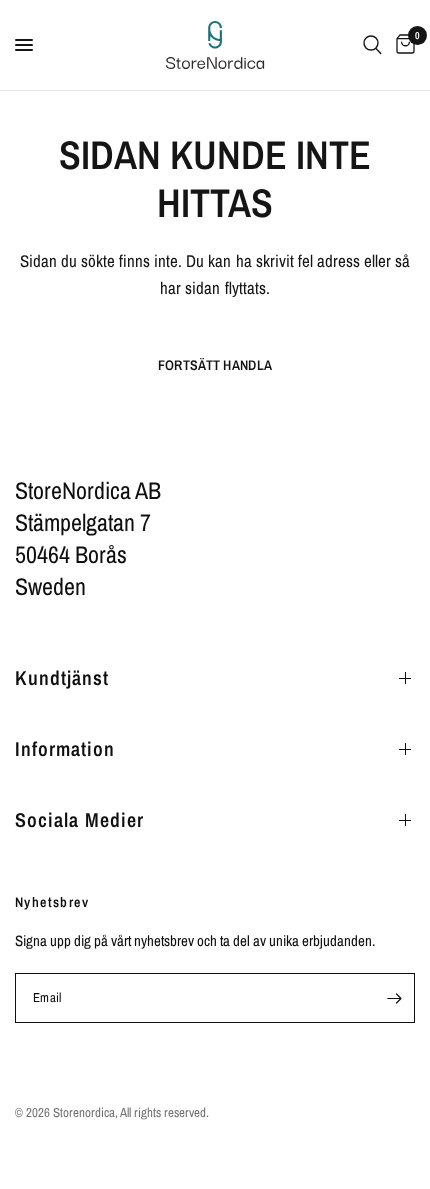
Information (65, 748)
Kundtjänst (62, 677)
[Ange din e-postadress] (394, 998)
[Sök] (372, 45)
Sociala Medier (79, 819)
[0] (402, 45)
